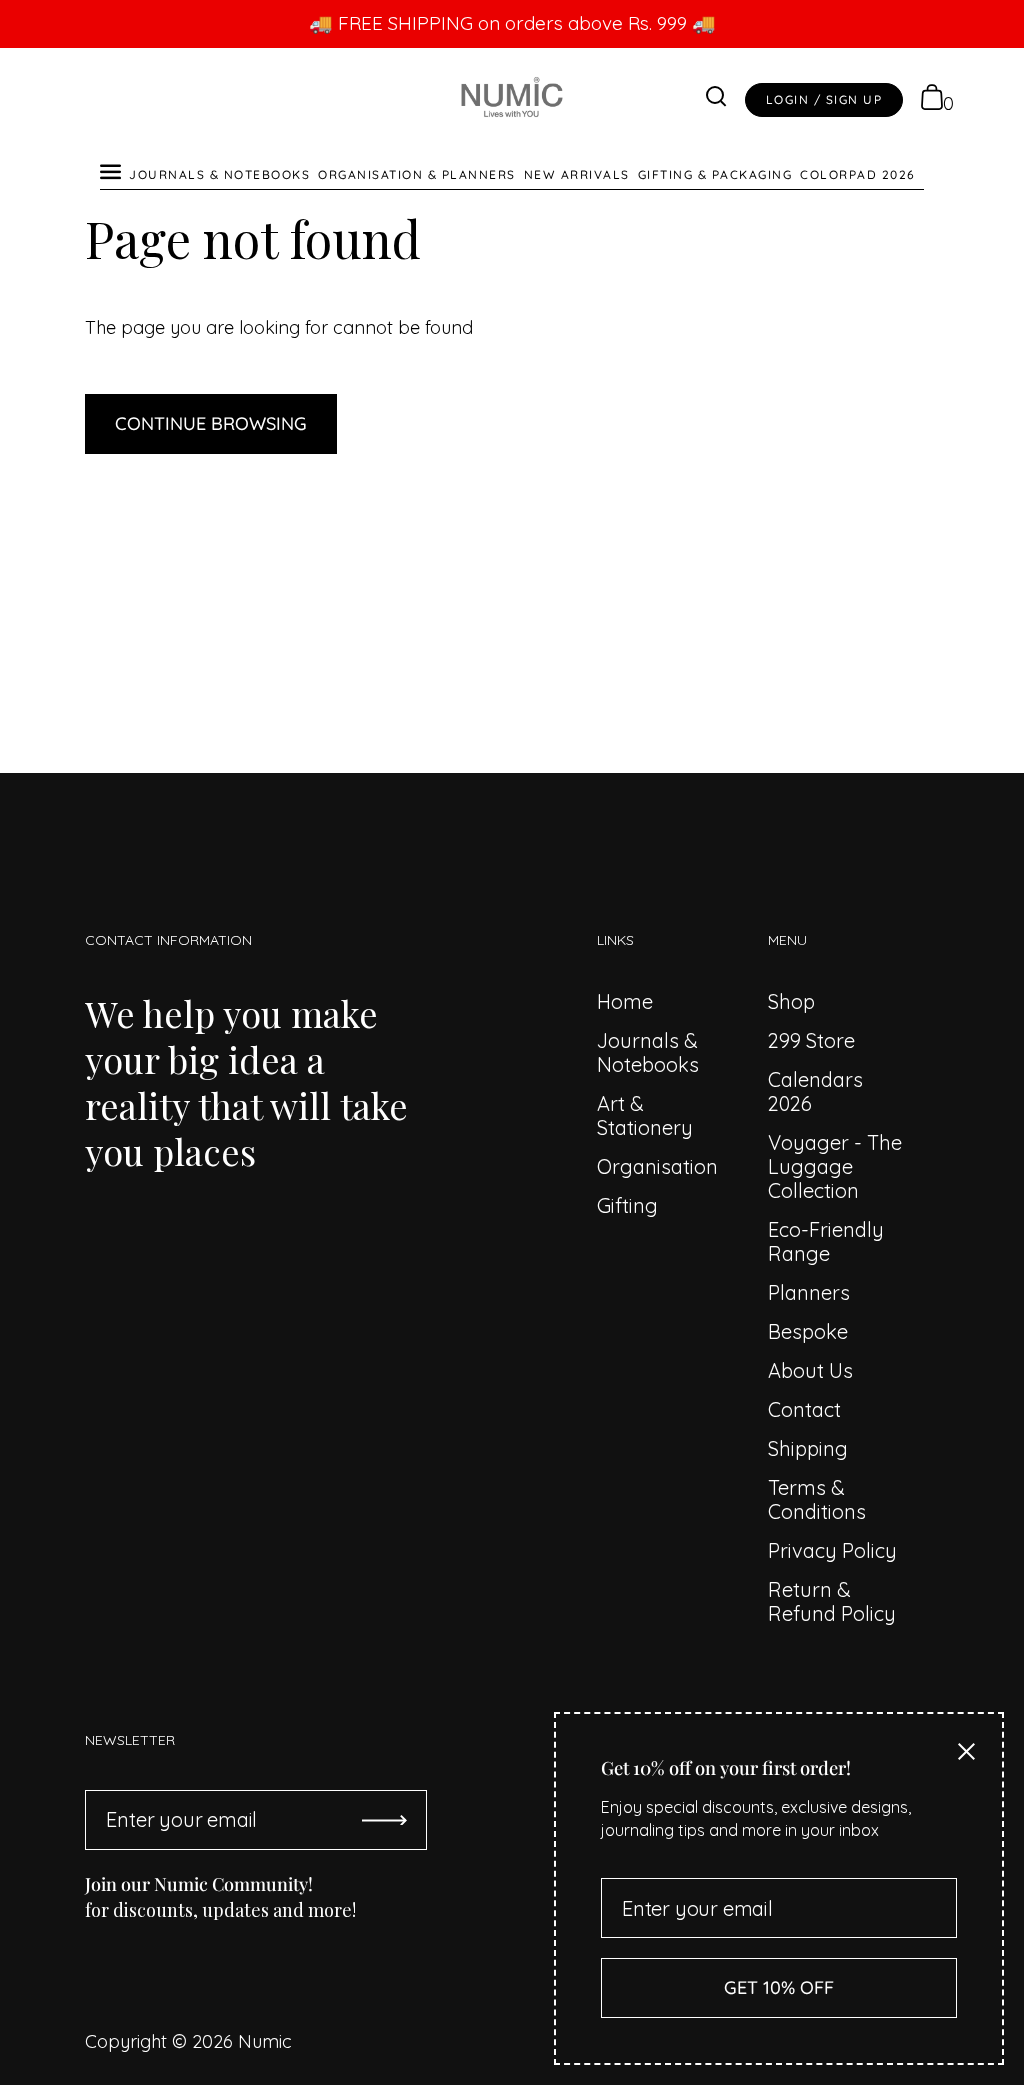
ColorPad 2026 (858, 174)
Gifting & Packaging (715, 174)
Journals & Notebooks (219, 174)
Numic (265, 2041)
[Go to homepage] (512, 100)
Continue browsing (211, 423)
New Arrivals (577, 174)
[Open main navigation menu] (110, 168)
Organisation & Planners (417, 174)
